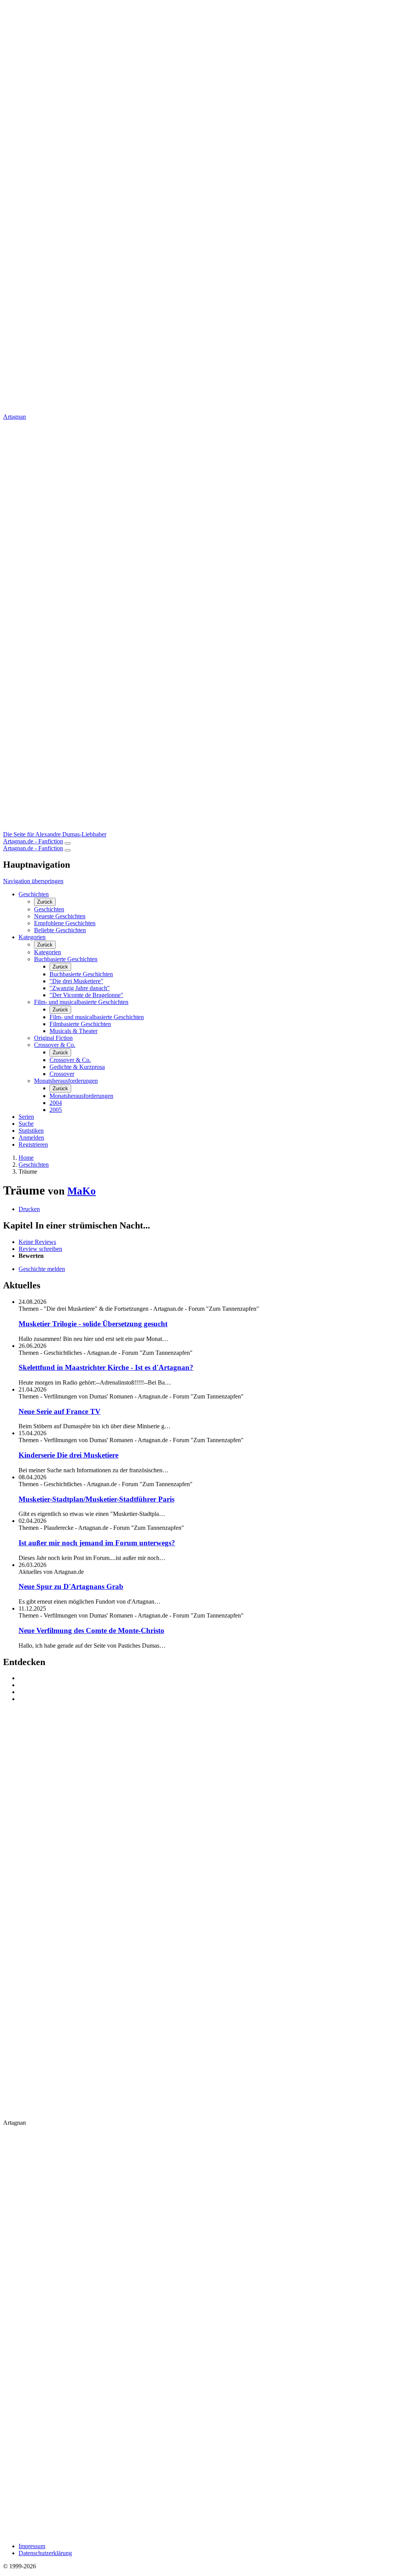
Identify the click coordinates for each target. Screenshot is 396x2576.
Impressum (32, 2546)
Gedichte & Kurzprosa (77, 1067)
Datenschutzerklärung (45, 2553)
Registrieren (33, 1144)
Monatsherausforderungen (66, 1081)
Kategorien (32, 937)
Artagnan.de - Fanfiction (33, 841)
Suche (26, 1124)
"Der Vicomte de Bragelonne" (86, 995)
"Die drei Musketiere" (76, 981)
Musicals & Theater (73, 1031)
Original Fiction (53, 1038)
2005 (56, 1110)
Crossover (62, 1074)
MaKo (82, 1191)
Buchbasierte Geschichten (66, 959)
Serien (26, 1117)
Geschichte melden (42, 1269)
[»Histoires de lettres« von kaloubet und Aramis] (206, 1685)
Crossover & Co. (55, 1045)
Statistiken (31, 1131)
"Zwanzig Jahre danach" (80, 988)
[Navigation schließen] (68, 850)
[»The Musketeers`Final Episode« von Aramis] (206, 1678)
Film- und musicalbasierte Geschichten (81, 1002)
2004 (56, 1103)
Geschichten (34, 894)
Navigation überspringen (33, 881)
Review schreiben (40, 1249)
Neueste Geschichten (60, 916)
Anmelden (31, 1138)
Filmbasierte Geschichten (80, 1024)
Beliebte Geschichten (60, 930)
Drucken (29, 1209)
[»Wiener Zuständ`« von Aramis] (206, 1692)
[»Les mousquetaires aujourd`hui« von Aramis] (206, 1699)
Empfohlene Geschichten (65, 923)
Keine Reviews (37, 1242)
